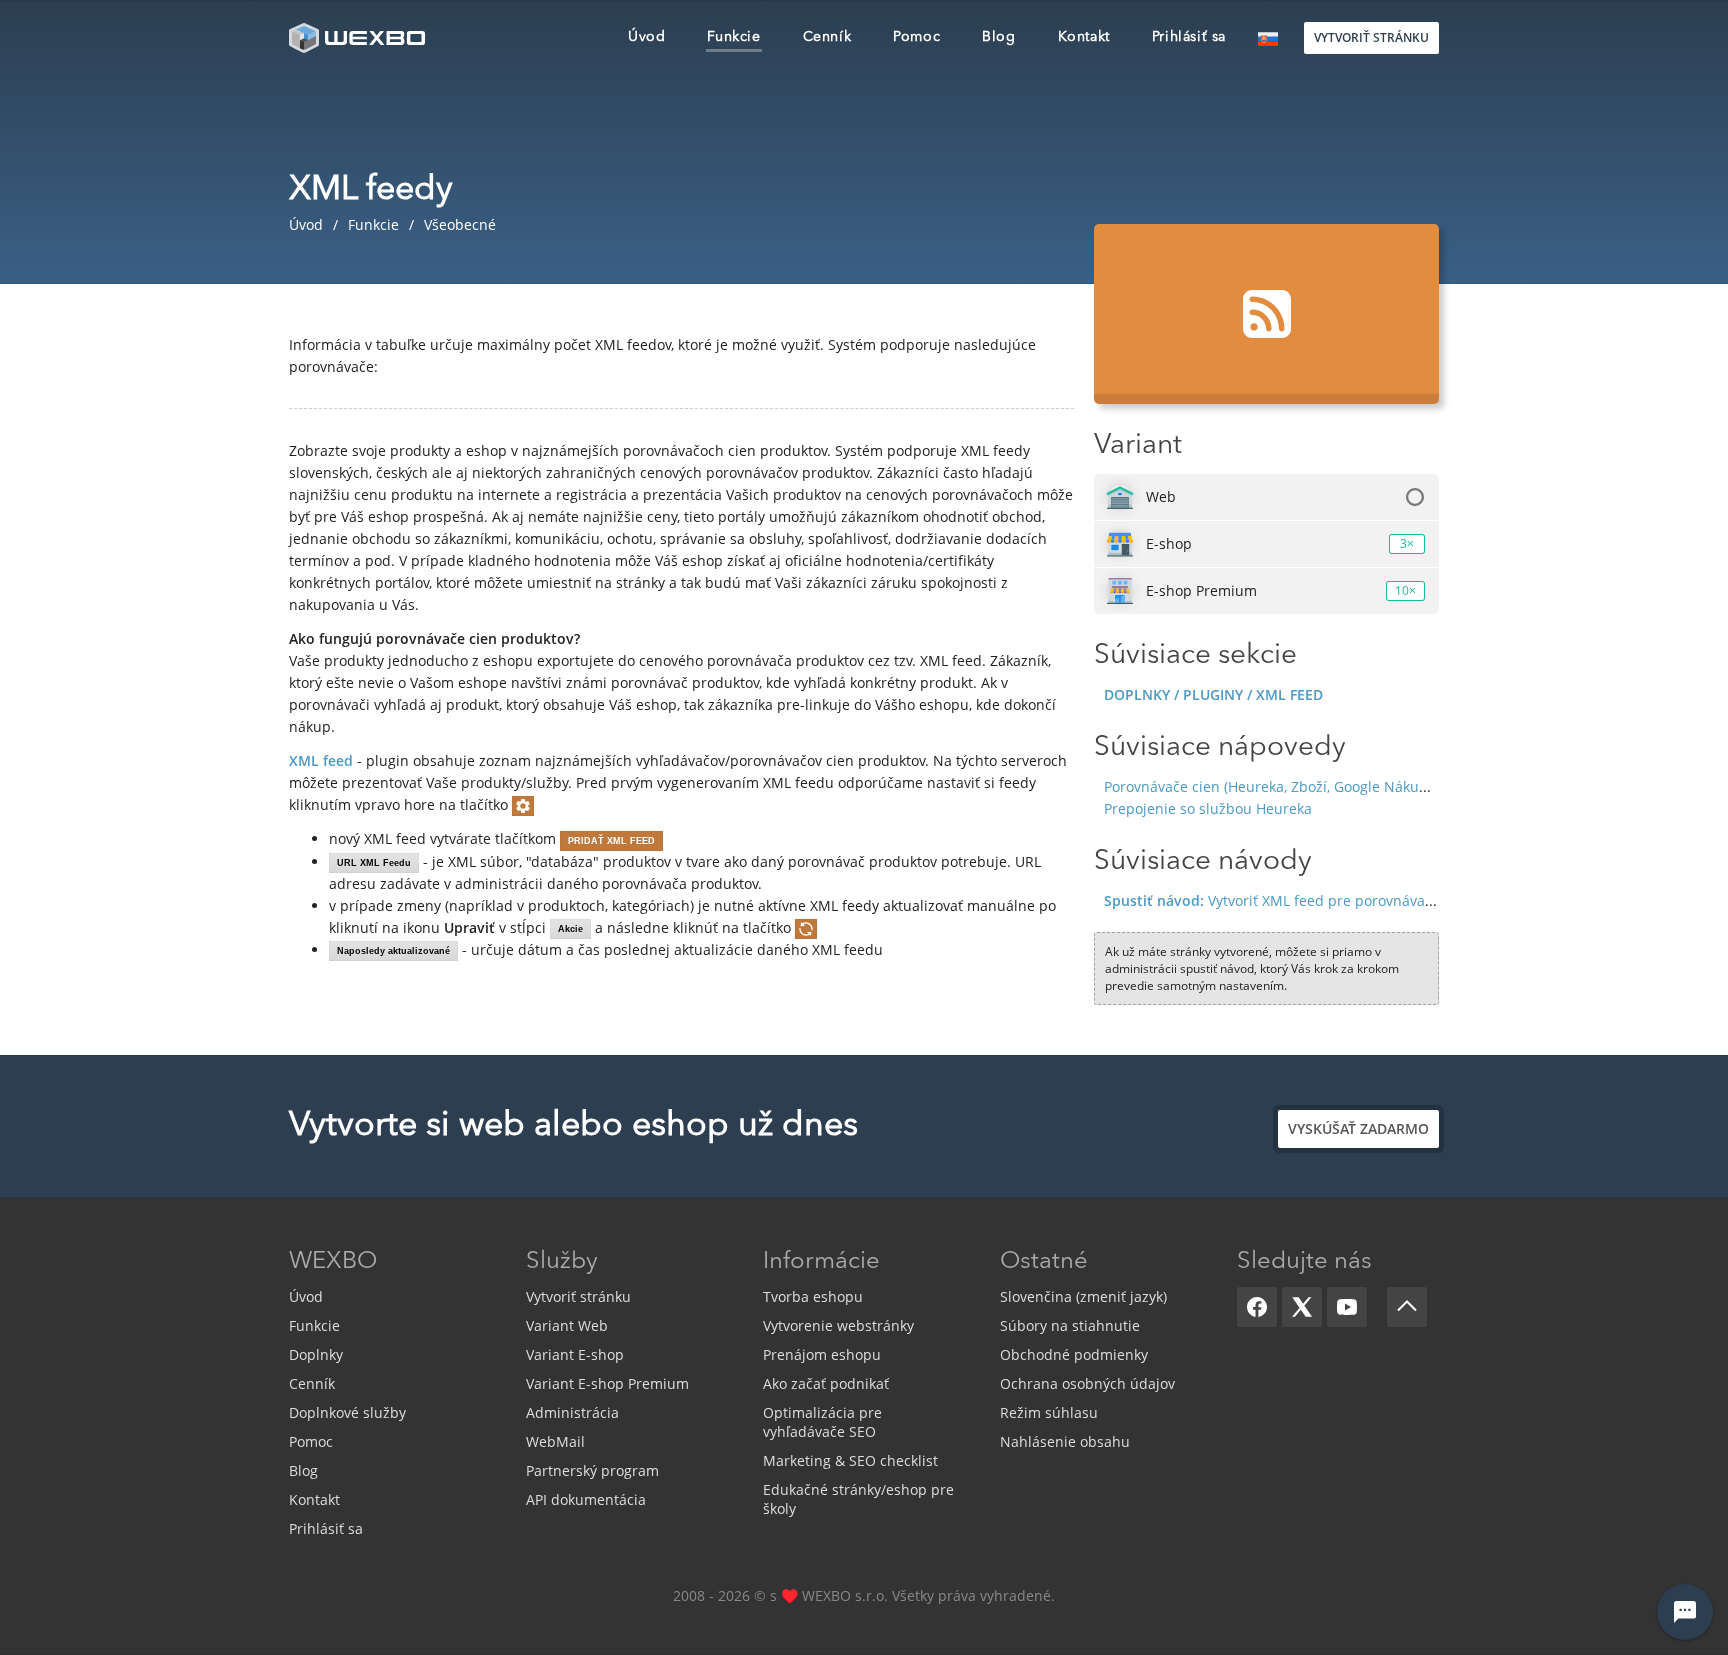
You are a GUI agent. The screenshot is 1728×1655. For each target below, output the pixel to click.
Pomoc (311, 1441)
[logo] (359, 37)
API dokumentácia (586, 1499)
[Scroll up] (1407, 1307)
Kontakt (314, 1499)
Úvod (306, 1296)
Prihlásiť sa (326, 1528)
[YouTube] (1347, 1307)
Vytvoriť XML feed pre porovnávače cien (1288, 900)
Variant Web (567, 1325)
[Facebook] (1257, 1307)
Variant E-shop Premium (607, 1383)
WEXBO (333, 1262)
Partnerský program (592, 1470)
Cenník (312, 1383)
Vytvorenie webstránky (838, 1325)
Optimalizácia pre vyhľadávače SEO (822, 1422)
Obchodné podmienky (1074, 1354)
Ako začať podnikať (826, 1383)
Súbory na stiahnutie (1070, 1325)
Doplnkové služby (347, 1412)
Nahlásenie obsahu (1065, 1441)
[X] (1302, 1307)
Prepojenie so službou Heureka (1208, 808)
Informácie (821, 1262)
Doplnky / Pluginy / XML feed (1213, 694)
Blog (303, 1470)
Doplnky (316, 1354)
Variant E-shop (575, 1354)
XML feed (321, 760)
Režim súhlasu (1049, 1412)
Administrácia (572, 1412)
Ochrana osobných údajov (1087, 1383)
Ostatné (1044, 1262)
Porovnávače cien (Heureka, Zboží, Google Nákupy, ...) (1280, 786)
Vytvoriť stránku (578, 1296)
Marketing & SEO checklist (850, 1460)
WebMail (555, 1441)
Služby (562, 1262)
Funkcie (314, 1325)
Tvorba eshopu (813, 1296)
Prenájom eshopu (822, 1354)
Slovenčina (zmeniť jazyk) (1083, 1296)
